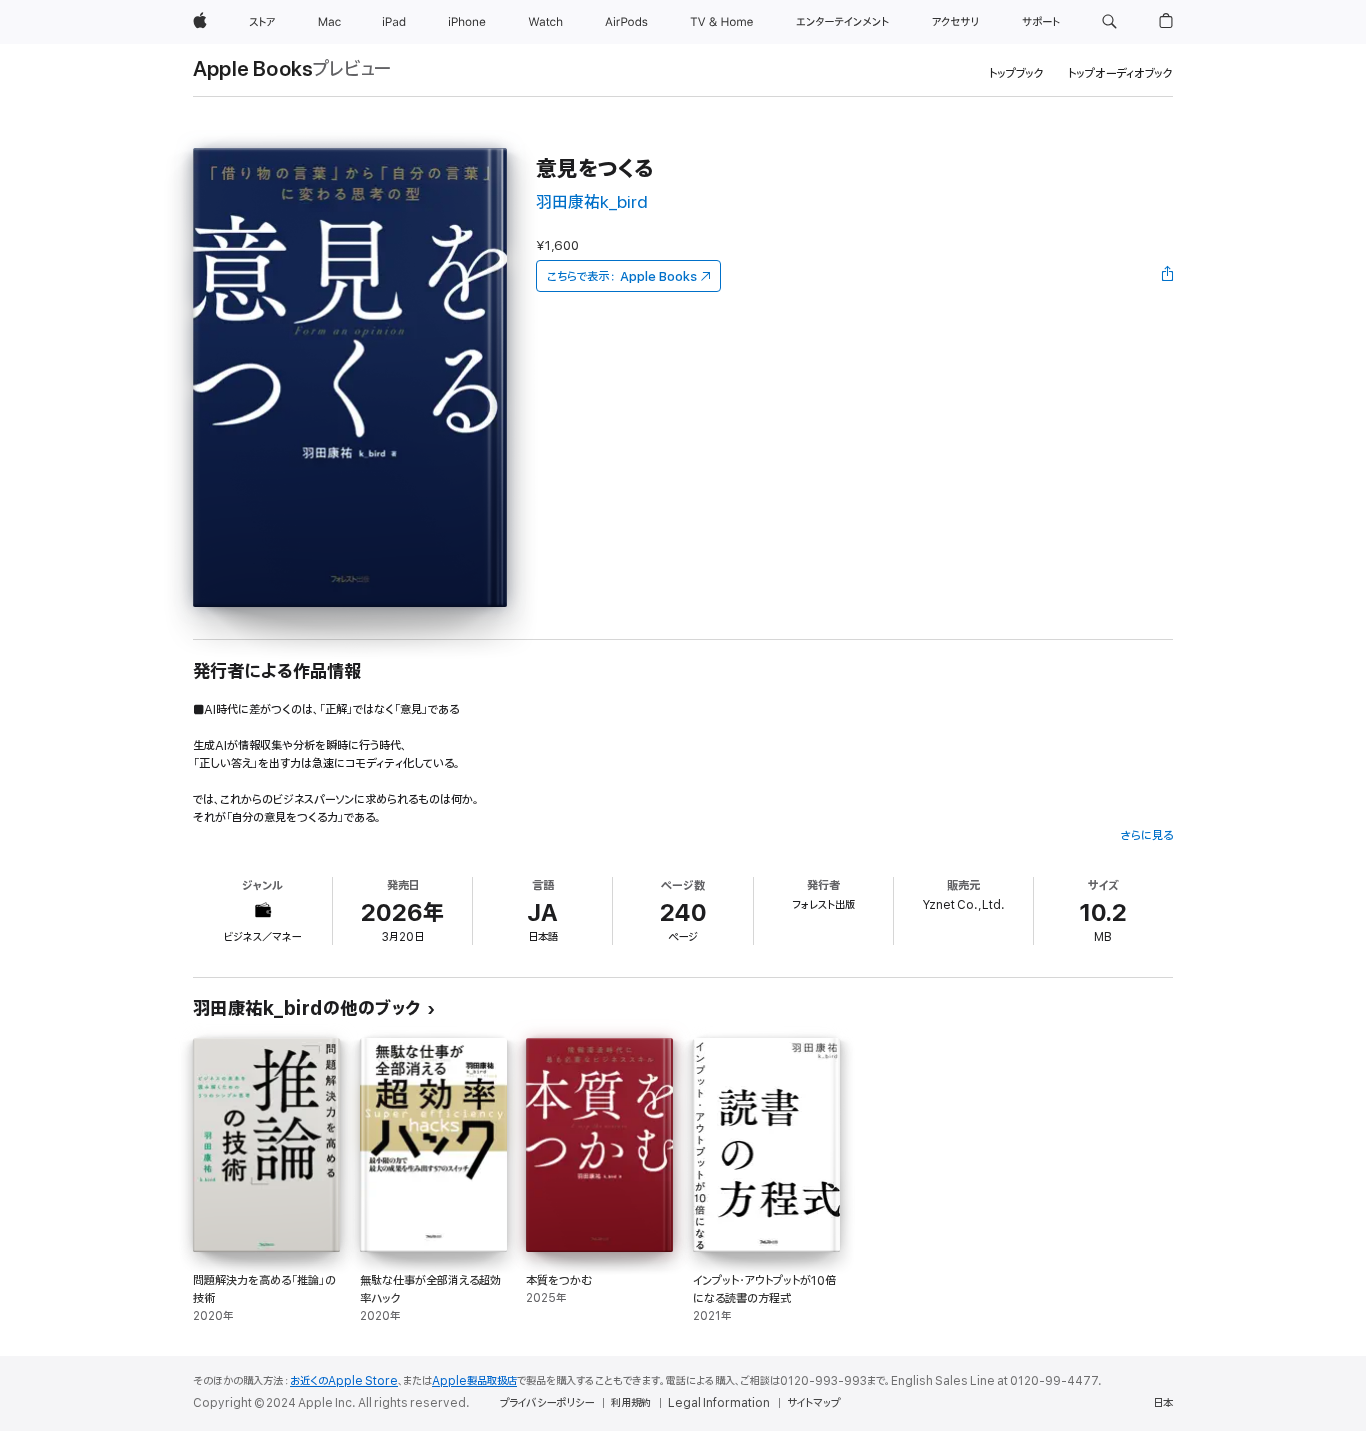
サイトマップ (813, 1403)
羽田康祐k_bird (592, 202)
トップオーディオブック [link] (1120, 73)
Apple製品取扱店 (474, 1381)
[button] (1109, 22)
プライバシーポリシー (547, 1403)
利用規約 (631, 1403)
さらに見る (1146, 835)
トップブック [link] (1016, 73)
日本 (1163, 1403)
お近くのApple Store (344, 1381)
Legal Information (719, 1403)
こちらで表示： (622, 276)
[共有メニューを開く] (1168, 276)
